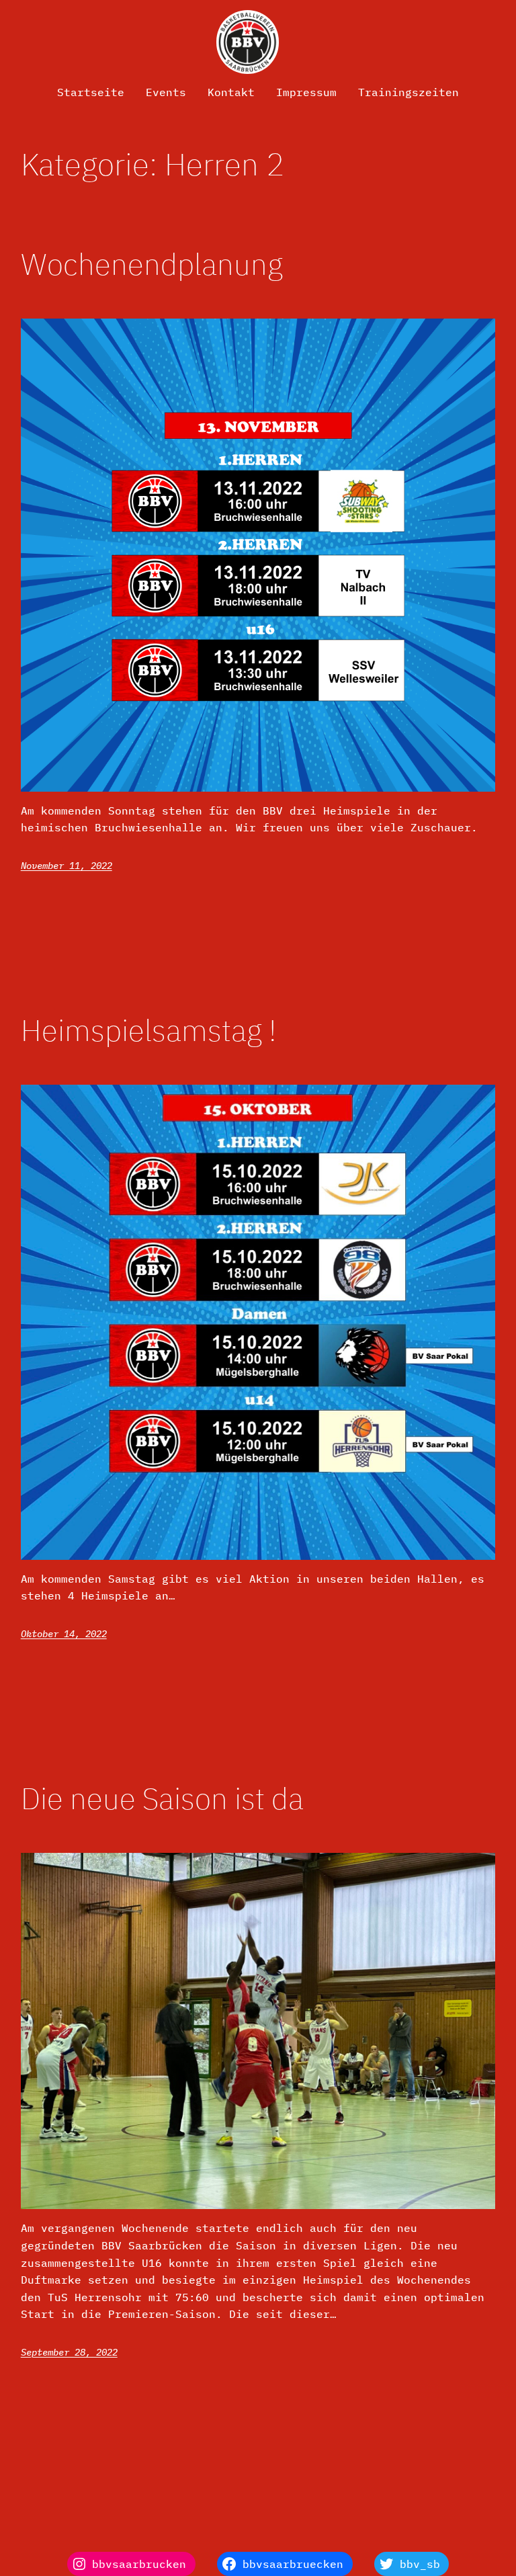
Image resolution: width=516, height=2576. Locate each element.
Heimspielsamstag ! (148, 1031)
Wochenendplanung (152, 264)
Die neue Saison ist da (162, 1799)
